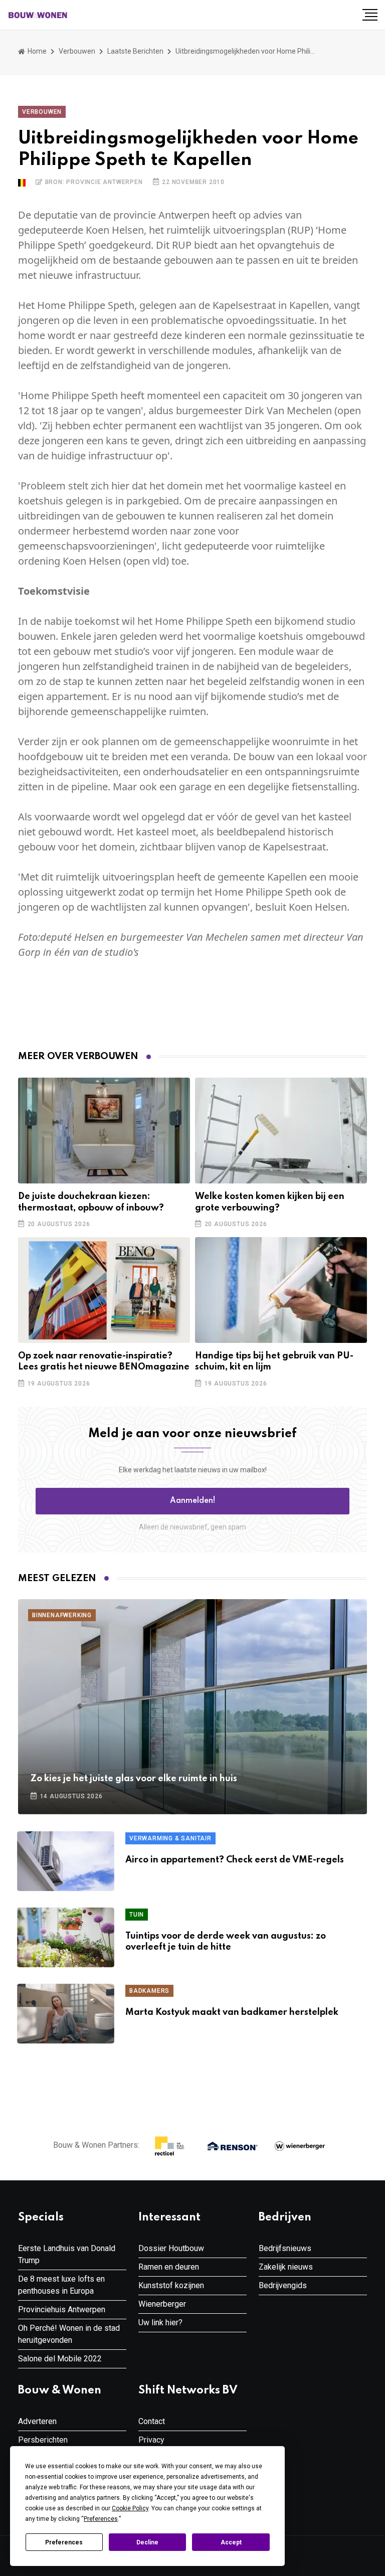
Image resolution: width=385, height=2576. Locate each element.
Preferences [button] (101, 2519)
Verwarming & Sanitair (170, 1838)
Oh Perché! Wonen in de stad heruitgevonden (69, 2334)
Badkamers (149, 1991)
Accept (231, 2542)
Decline (147, 2542)
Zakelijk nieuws (286, 2267)
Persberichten (43, 2440)
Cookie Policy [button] (130, 2508)
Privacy (151, 2440)
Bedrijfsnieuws (285, 2248)
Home (36, 51)
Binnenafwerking (62, 1615)
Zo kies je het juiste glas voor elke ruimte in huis (134, 1779)
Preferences (64, 2542)
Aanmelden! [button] (193, 1501)
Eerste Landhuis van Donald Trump (67, 2254)
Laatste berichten (135, 51)
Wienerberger (162, 2304)
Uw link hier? (160, 2323)
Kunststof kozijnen (171, 2285)
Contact (152, 2421)
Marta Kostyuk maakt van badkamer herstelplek (232, 2012)
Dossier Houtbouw (171, 2248)
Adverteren (37, 2421)
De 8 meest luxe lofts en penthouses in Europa (61, 2285)
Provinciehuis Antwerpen (62, 2309)
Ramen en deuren (169, 2267)
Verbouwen (77, 51)
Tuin (137, 1915)
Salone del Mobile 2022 (60, 2359)
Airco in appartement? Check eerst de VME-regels (235, 1860)
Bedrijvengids (283, 2285)
